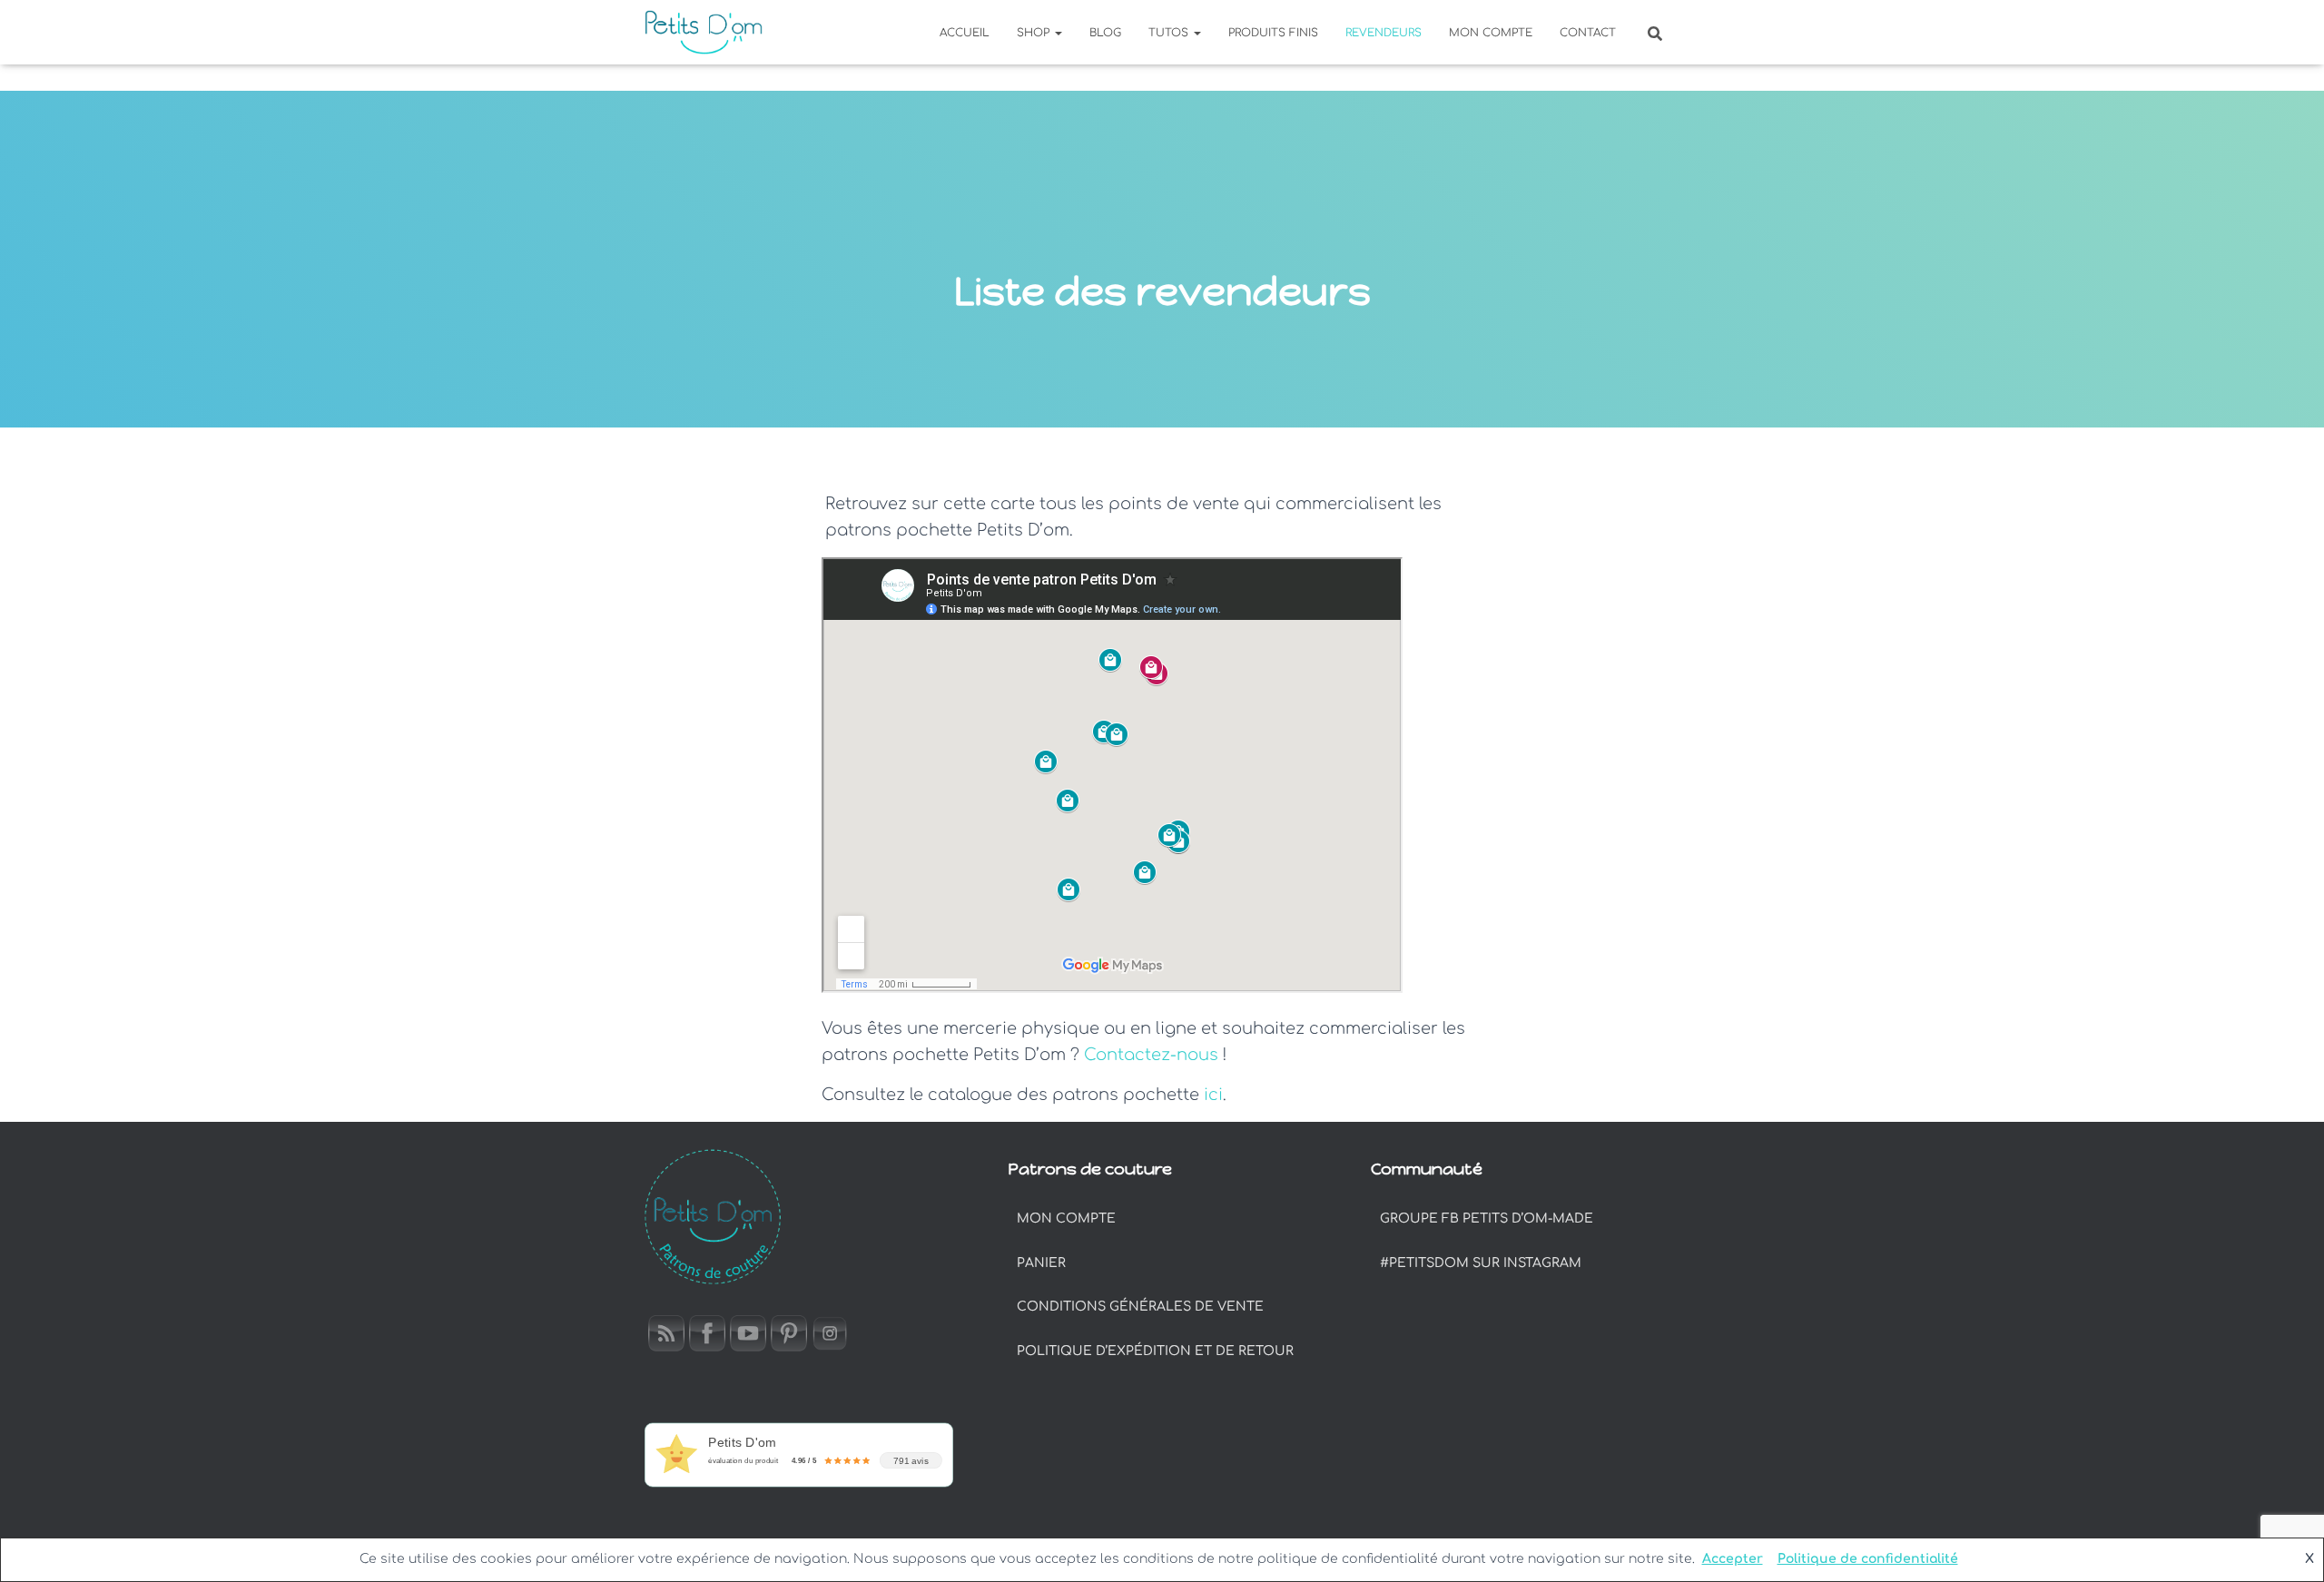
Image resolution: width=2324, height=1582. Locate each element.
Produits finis (1273, 33)
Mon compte (1491, 33)
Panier (1041, 1263)
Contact (1588, 33)
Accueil (965, 33)
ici (1213, 1095)
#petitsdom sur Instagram (1481, 1263)
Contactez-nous (1151, 1055)
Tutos (1170, 33)
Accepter (1733, 1559)
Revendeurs (1384, 33)
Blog (1105, 33)
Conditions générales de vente (1140, 1307)
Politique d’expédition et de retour (1155, 1351)
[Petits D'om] (704, 33)
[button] (1058, 33)
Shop (1035, 33)
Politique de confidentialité (1868, 1559)
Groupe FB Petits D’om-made (1487, 1218)
